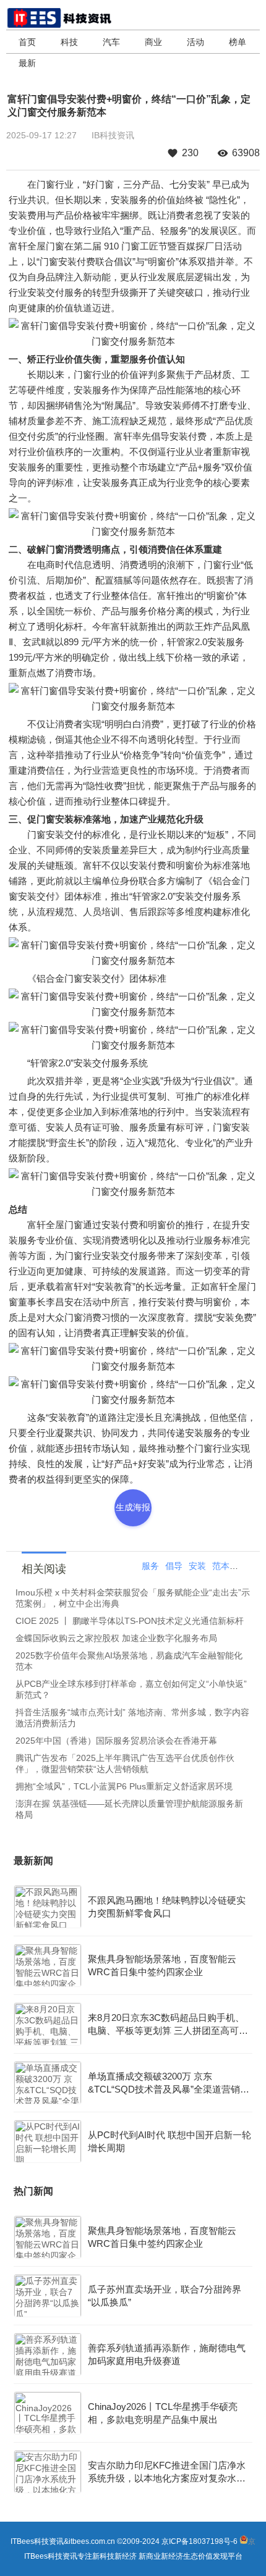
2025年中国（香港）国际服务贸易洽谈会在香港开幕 (116, 1741)
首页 (27, 42)
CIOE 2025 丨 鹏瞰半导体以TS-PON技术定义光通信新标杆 (130, 1621)
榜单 (238, 42)
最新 (27, 63)
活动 (195, 42)
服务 (150, 1566)
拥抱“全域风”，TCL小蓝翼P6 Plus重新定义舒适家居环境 (124, 1786)
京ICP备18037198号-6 (199, 2541)
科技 (69, 42)
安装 (197, 1566)
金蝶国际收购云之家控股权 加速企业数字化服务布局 (116, 1638)
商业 (153, 42)
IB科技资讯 (113, 135)
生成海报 (133, 1507)
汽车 (111, 42)
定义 (244, 1566)
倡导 (174, 1566)
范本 (221, 1566)
